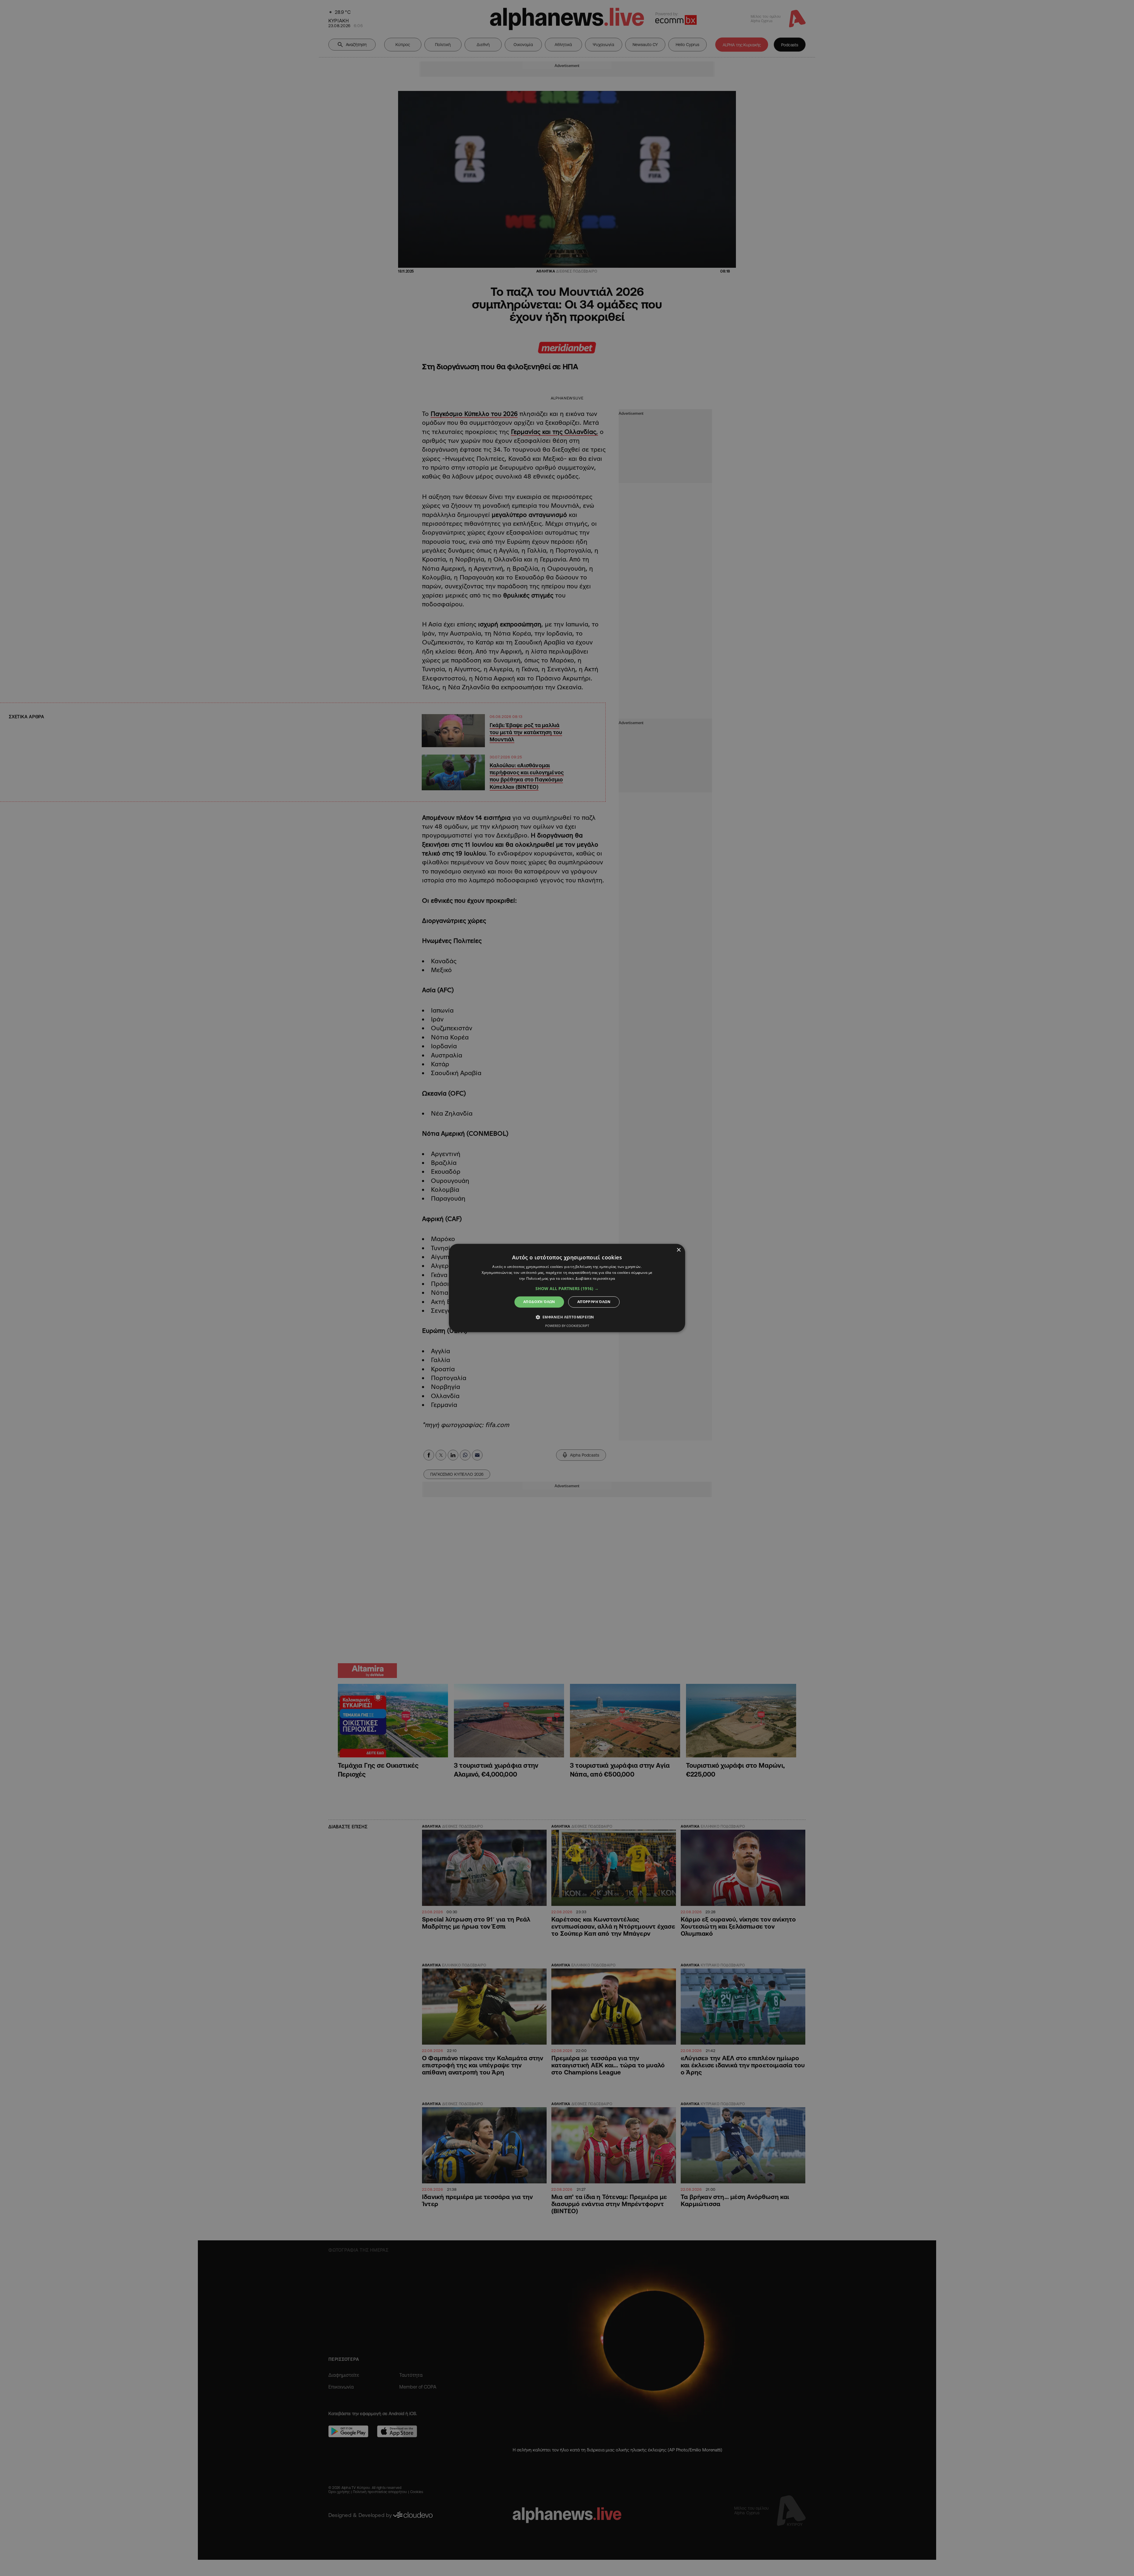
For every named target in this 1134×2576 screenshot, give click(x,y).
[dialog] (567, 1288)
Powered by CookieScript (567, 1326)
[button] (567, 1289)
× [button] (678, 1250)
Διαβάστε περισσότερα (595, 1278)
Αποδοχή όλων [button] (539, 1302)
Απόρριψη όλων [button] (594, 1302)
